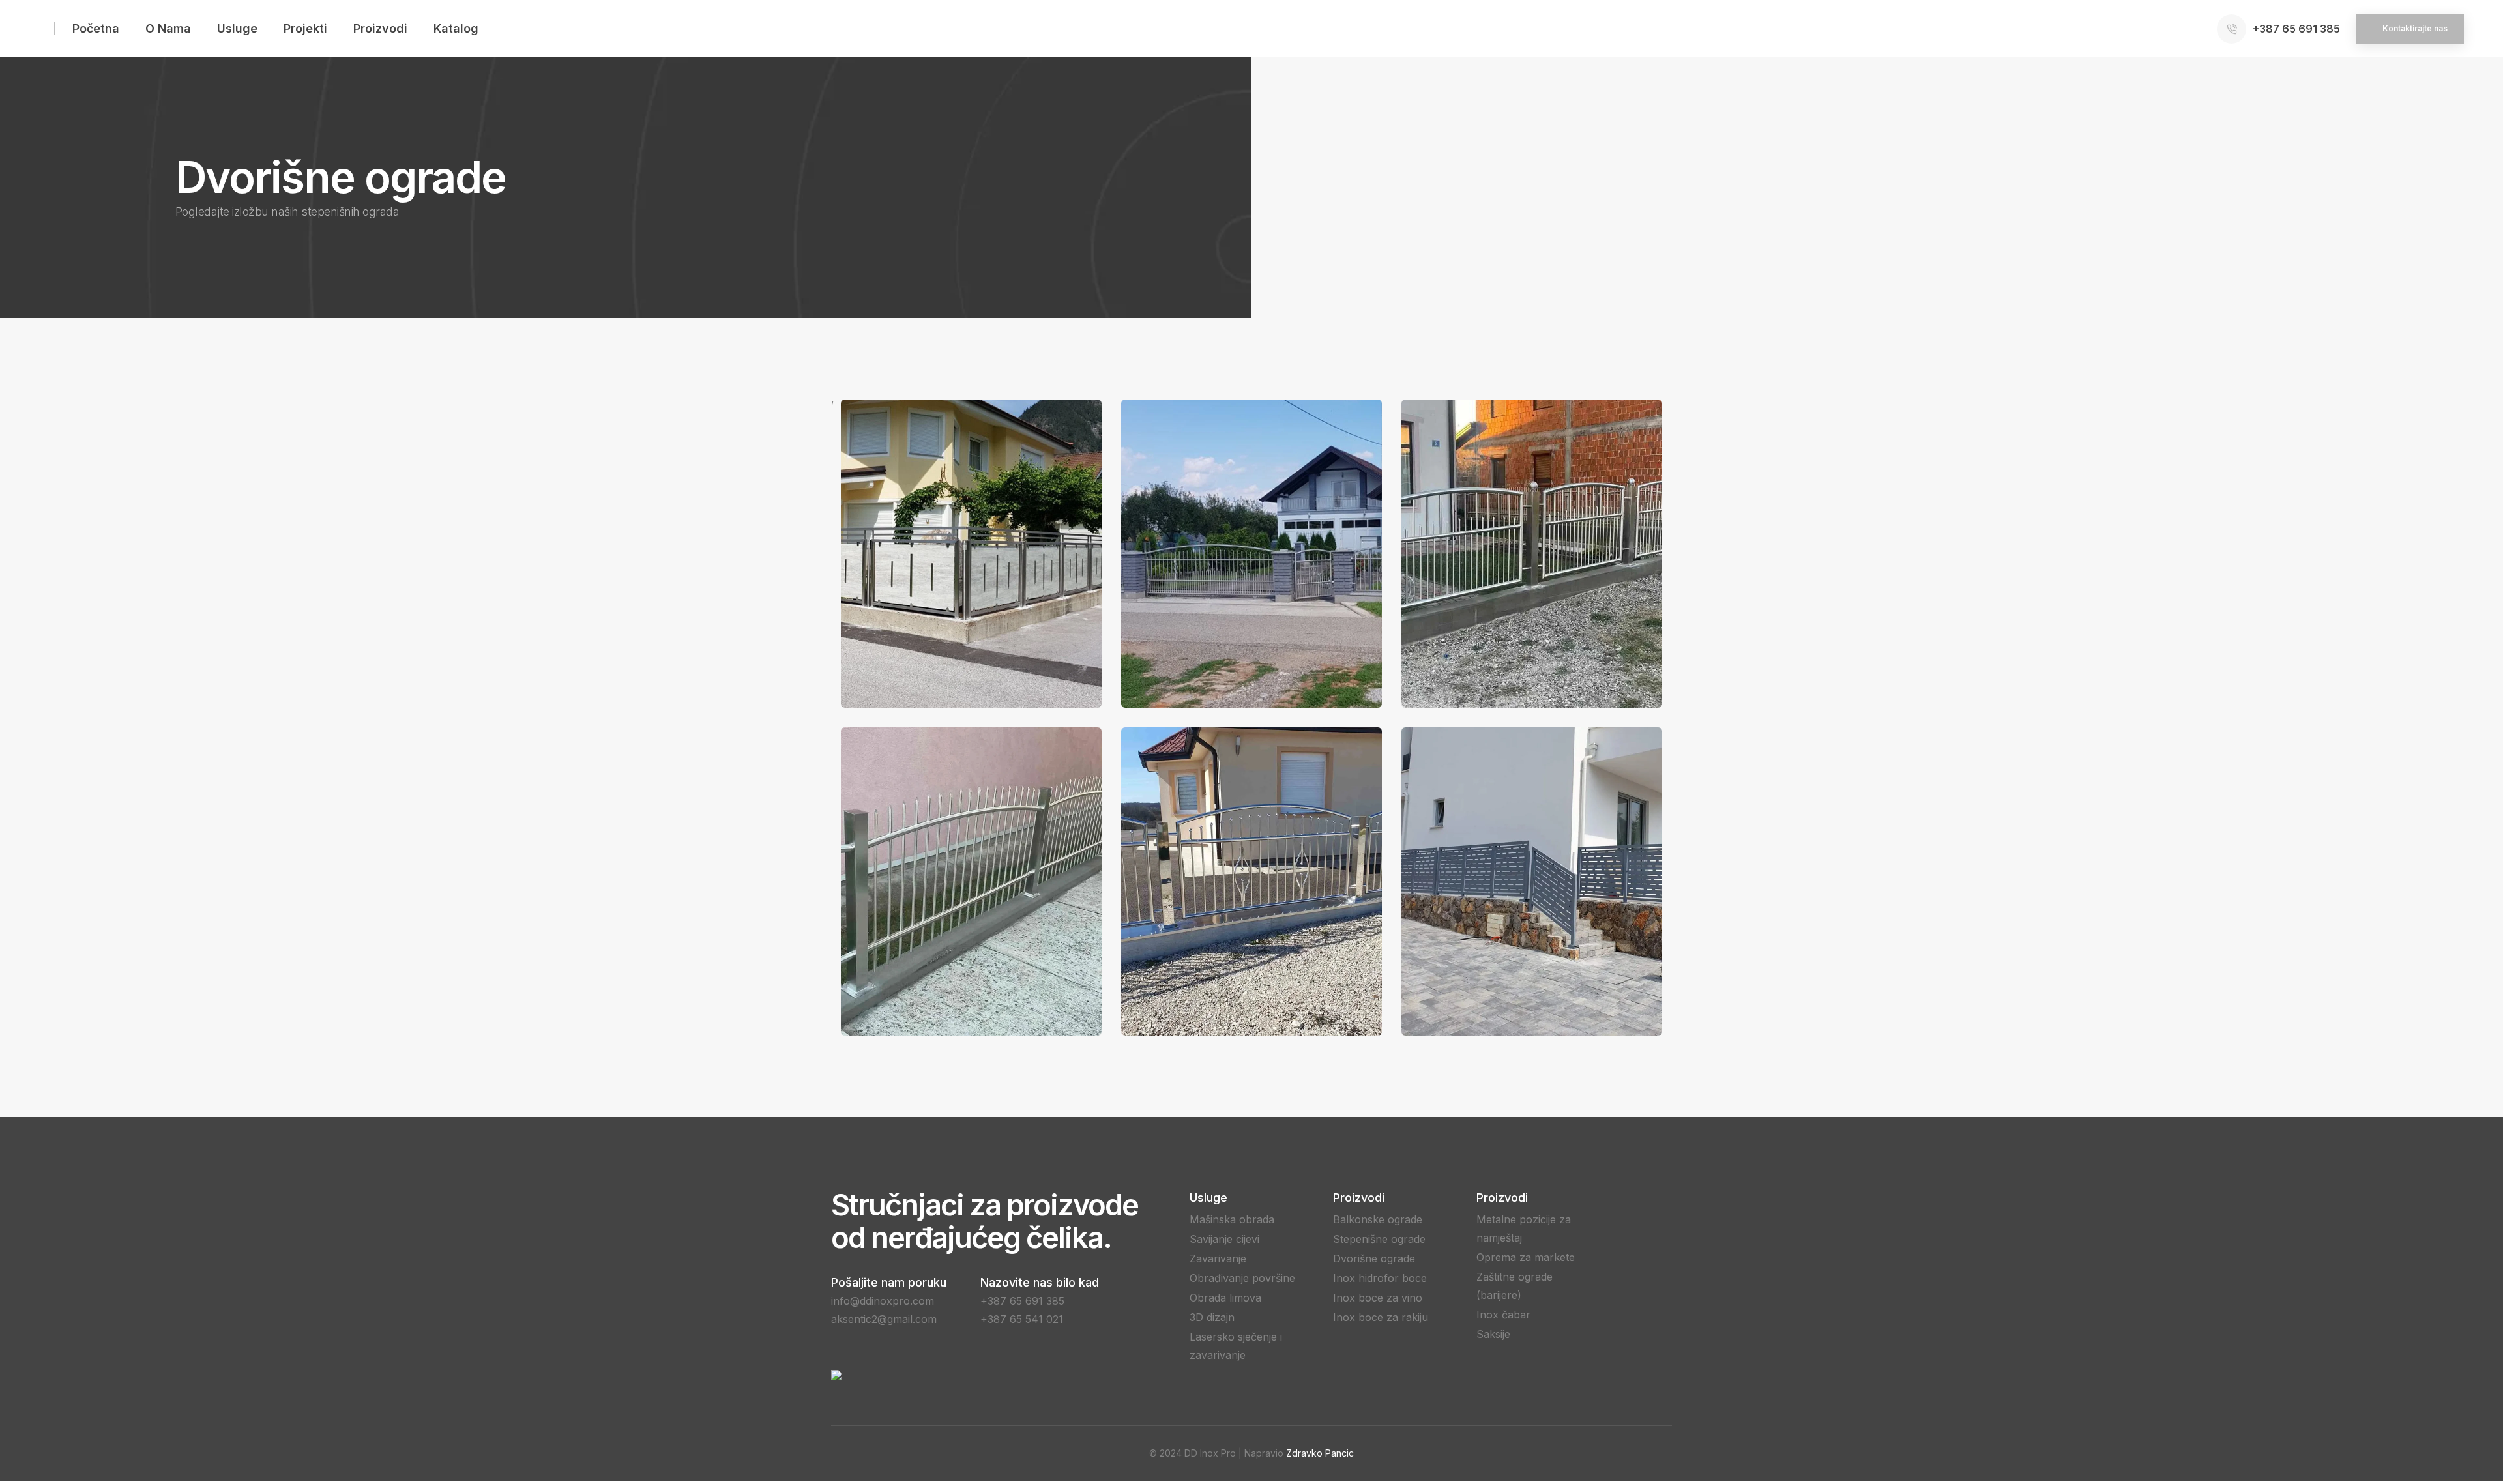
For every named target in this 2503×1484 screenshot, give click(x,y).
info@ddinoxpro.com (883, 1301)
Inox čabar (1503, 1315)
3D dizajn (1212, 1317)
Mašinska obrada (1232, 1219)
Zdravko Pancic (1320, 1453)
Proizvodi (380, 28)
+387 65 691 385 (1022, 1301)
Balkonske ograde (1378, 1219)
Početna (96, 28)
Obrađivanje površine (1242, 1278)
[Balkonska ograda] (971, 554)
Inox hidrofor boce (1380, 1278)
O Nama (168, 28)
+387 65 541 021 (1022, 1319)
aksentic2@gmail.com (884, 1319)
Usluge (237, 28)
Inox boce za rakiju (1381, 1317)
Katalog (456, 28)
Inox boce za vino (1378, 1298)
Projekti (305, 28)
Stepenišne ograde (1379, 1239)
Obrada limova (1225, 1298)
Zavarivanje (1218, 1258)
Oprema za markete (1526, 1257)
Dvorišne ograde (1374, 1258)
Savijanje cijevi (1224, 1239)
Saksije (1493, 1334)
